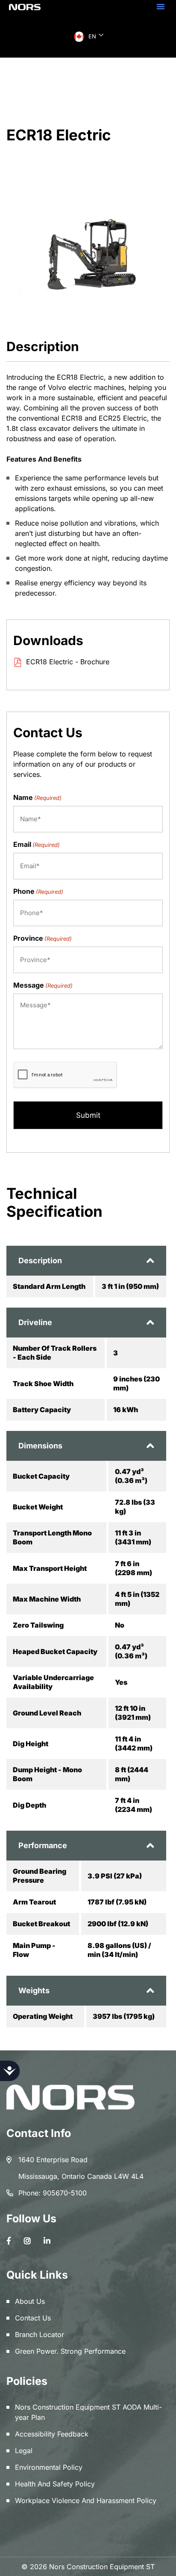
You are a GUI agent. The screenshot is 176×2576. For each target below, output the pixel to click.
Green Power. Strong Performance (70, 2351)
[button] (161, 6)
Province (43, 938)
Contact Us (33, 2318)
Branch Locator (40, 2335)
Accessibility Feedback (52, 2434)
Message (43, 985)
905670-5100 (65, 2193)
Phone (38, 891)
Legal (24, 2451)
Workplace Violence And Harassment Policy (86, 2500)
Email (37, 844)
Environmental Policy (49, 2467)
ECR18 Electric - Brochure (68, 662)
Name (37, 797)
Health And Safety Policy (55, 2484)
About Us (30, 2301)
